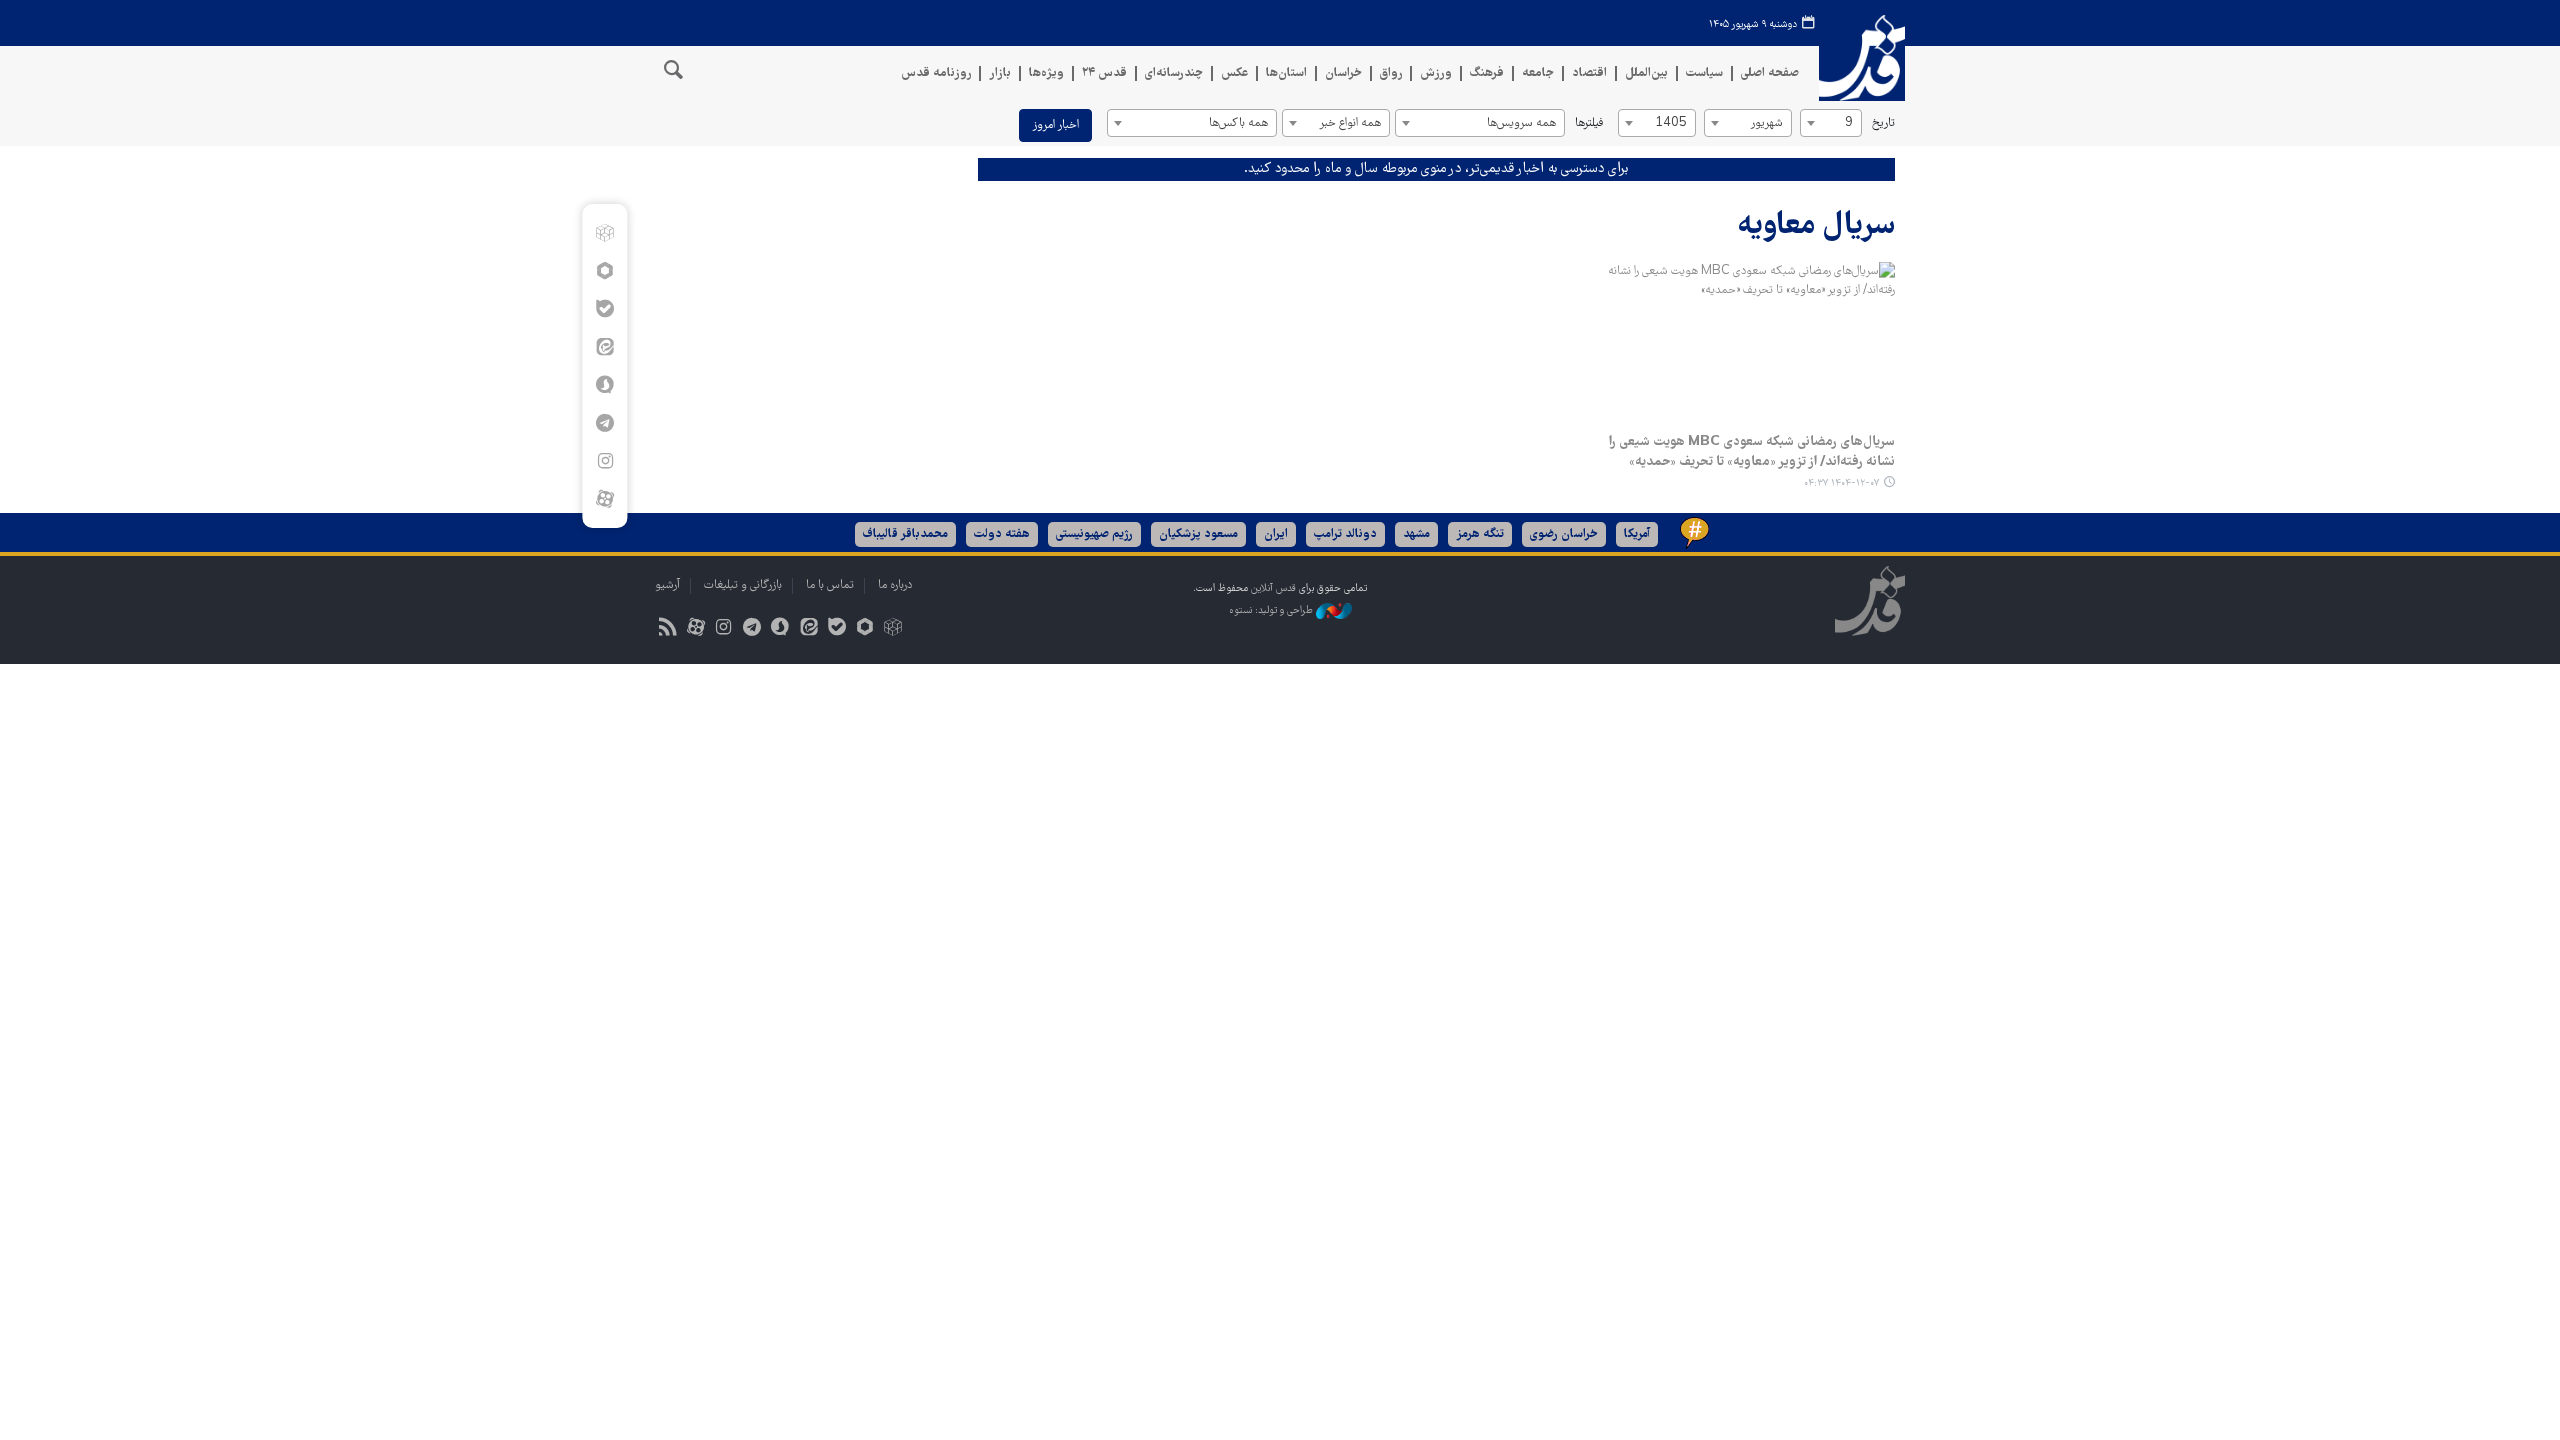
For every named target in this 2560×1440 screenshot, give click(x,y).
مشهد (1416, 534)
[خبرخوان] (667, 629)
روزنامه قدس (936, 73)
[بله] (604, 309)
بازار (1000, 73)
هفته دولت (1002, 534)
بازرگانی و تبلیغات (743, 585)
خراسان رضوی (1564, 534)
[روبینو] (604, 271)
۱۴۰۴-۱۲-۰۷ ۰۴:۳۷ (1841, 483)
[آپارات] (604, 499)
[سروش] (604, 385)
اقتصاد (1589, 73)
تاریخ (1883, 123)
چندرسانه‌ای (1174, 73)
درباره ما (895, 585)
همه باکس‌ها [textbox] (1238, 123)
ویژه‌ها (1046, 73)
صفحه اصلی (1770, 73)
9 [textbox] (1849, 123)
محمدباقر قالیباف (905, 534)
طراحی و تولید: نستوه (1272, 610)
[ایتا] (604, 347)
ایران (1276, 534)
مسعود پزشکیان (1198, 534)
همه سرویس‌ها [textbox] (1521, 123)
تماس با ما (830, 585)
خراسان (1343, 73)
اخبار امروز (1055, 125)
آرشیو (667, 585)
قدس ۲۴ (1104, 73)
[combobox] (1831, 123)
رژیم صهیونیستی (1094, 534)
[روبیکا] (604, 233)
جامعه (1538, 73)
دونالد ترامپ (1345, 534)
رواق (1391, 73)
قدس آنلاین (1862, 58)
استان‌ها (1286, 73)
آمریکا (1637, 534)
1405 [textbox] (1671, 123)
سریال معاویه (1816, 226)
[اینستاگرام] (604, 461)
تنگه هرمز (1480, 534)
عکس (1234, 73)
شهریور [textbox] (1766, 123)
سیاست (1704, 73)
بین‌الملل (1646, 73)
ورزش (1436, 73)
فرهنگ (1487, 73)
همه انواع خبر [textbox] (1350, 123)
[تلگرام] (604, 423)
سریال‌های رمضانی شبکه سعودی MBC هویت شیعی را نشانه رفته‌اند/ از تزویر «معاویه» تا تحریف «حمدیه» (1752, 452)
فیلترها (1589, 123)
